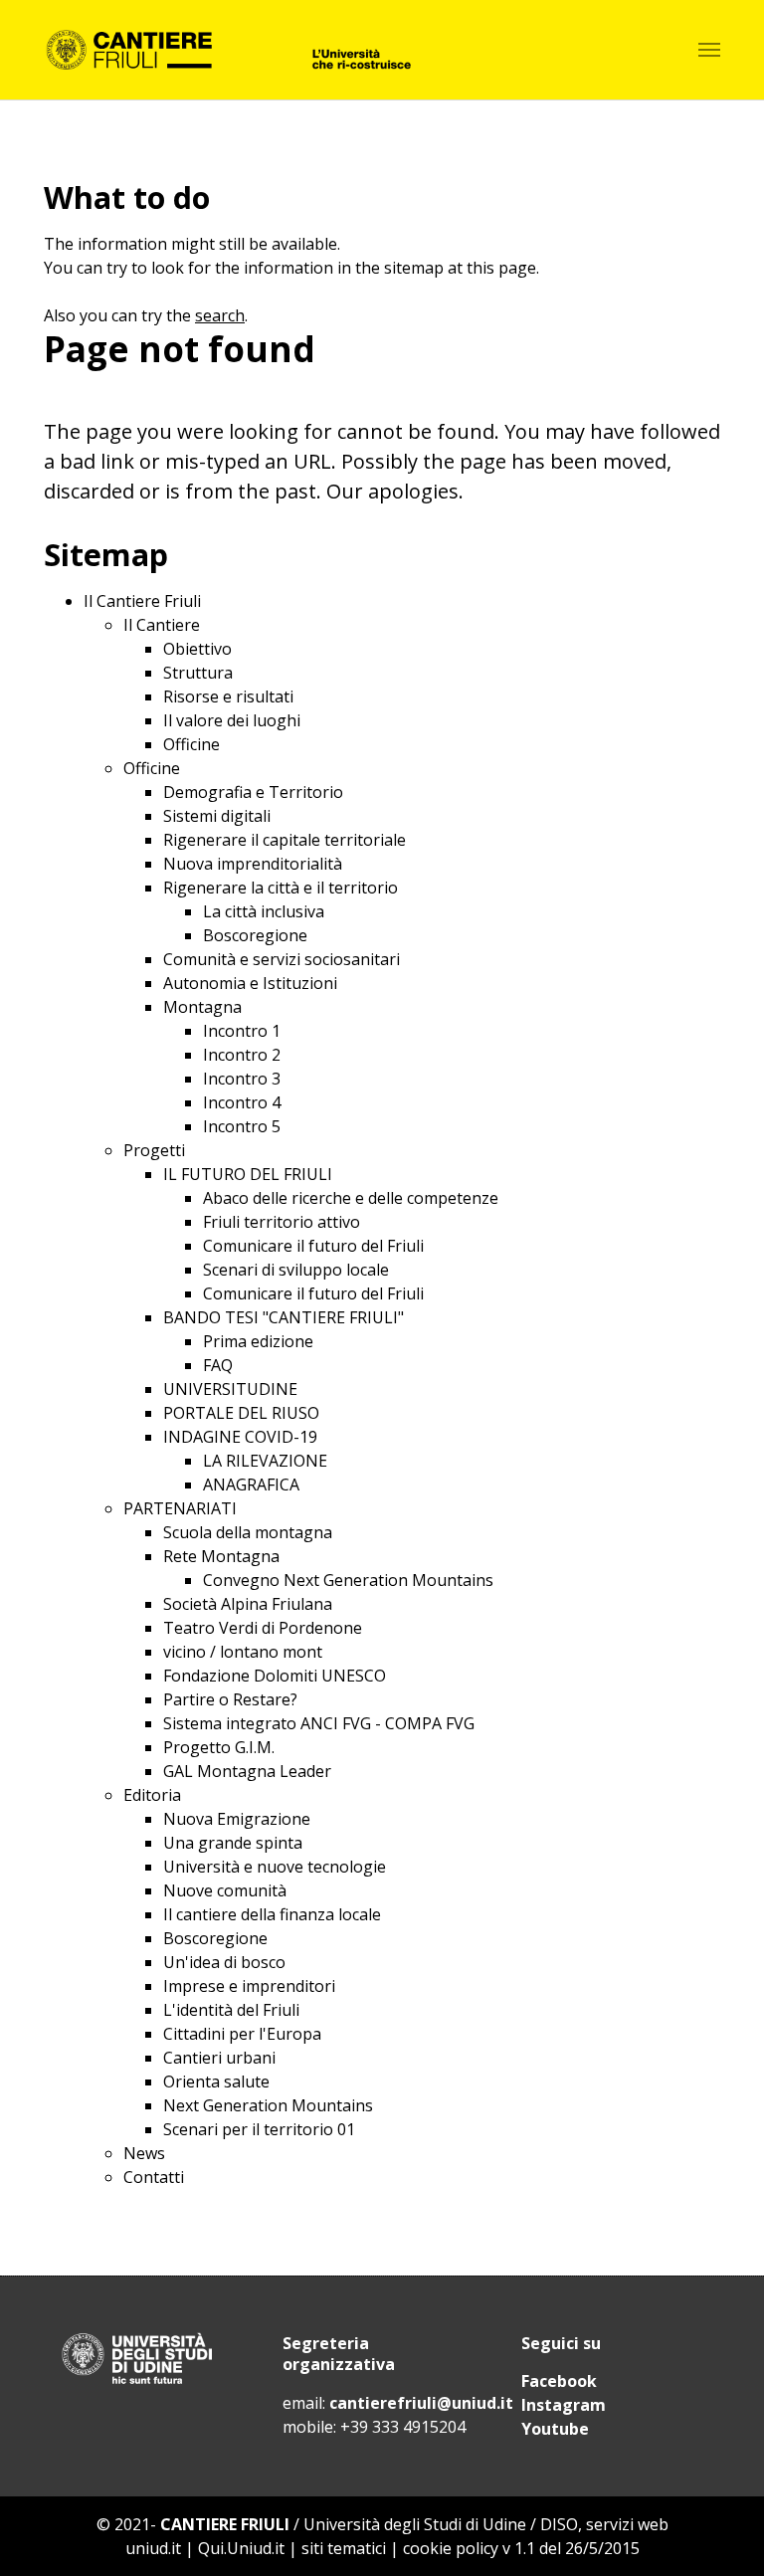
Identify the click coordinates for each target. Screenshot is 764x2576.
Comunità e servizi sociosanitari (282, 959)
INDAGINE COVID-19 (240, 1437)
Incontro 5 (242, 1126)
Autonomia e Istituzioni (250, 983)
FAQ (218, 1365)
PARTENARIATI (180, 1508)
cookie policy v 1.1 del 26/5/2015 (521, 2548)
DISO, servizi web (604, 2524)
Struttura (198, 673)
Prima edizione (258, 1341)
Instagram (564, 2405)
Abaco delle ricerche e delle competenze (351, 1198)
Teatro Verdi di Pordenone (263, 1628)
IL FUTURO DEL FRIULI (248, 1174)
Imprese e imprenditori (249, 1986)
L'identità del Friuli (231, 2010)
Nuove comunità (225, 1890)
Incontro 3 (242, 1079)
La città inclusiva (264, 911)
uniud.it (153, 2548)
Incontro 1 (242, 1031)
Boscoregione (255, 935)
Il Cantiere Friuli (142, 601)
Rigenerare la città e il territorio (281, 888)
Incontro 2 (242, 1055)
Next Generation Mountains (268, 2105)
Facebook (559, 2381)
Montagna (202, 1007)
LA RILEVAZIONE (265, 1461)
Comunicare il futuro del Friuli (313, 1246)
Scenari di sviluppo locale (296, 1270)
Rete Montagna (221, 1556)
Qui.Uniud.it (241, 2548)
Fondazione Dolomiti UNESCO (275, 1676)
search (220, 315)
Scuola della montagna (248, 1532)
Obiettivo (197, 649)
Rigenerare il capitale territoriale (285, 840)
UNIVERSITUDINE (230, 1389)
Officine (191, 744)
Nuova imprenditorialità (253, 864)
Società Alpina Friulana (248, 1604)
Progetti (154, 1150)
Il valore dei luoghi (232, 720)
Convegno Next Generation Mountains (348, 1580)
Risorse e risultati (228, 696)
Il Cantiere (162, 625)
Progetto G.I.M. (219, 1747)
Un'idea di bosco (224, 1962)
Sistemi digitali (217, 816)
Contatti (154, 2177)
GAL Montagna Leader (247, 1771)
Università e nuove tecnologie (275, 1867)
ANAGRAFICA (251, 1485)
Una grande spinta (233, 1843)
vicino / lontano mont (243, 1652)
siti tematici (344, 2548)
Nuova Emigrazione (237, 1819)
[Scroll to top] (720, 2532)
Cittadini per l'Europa (242, 2034)
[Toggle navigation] (709, 50)
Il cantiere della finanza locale (272, 1914)
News (144, 2153)
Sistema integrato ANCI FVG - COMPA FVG (319, 1723)
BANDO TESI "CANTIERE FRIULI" (284, 1317)
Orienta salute (216, 2081)
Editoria (152, 1795)
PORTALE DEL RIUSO (241, 1413)
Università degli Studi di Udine (415, 2524)
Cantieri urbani (219, 2058)
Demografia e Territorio (253, 792)
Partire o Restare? (230, 1699)
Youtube (555, 2429)
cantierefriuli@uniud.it (421, 2403)
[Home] (227, 50)
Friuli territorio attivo (282, 1222)
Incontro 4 (242, 1102)
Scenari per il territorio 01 (259, 2129)
